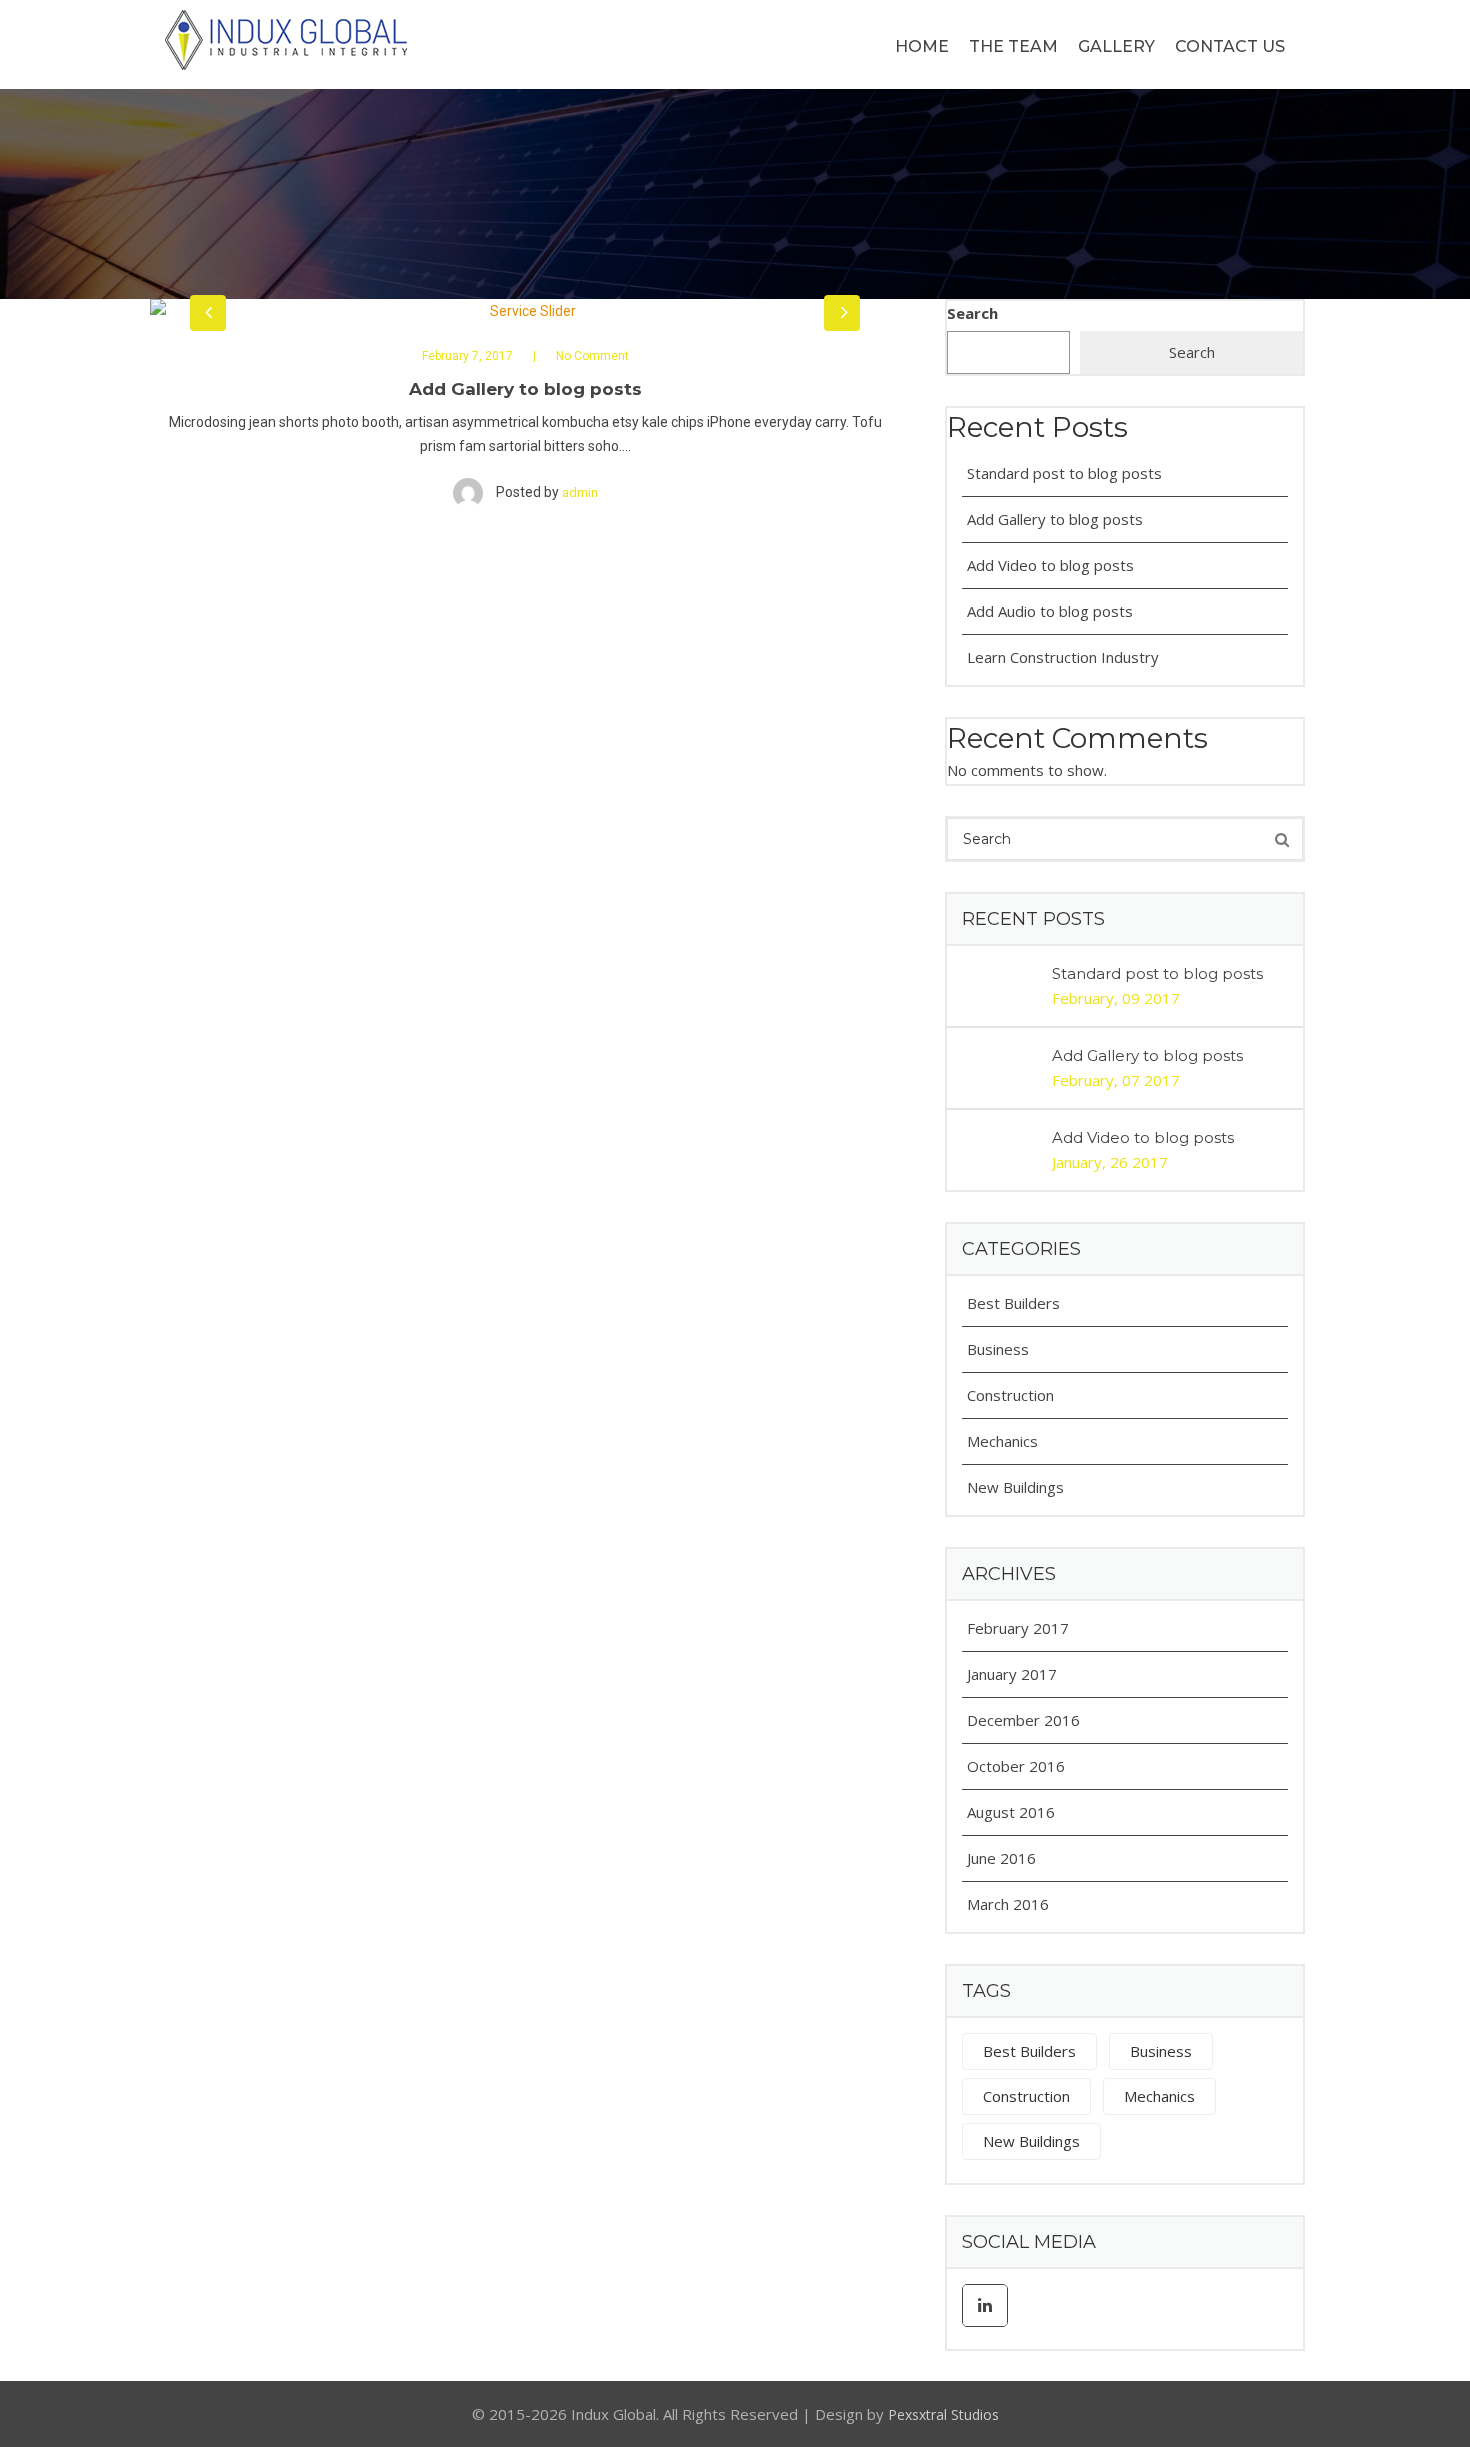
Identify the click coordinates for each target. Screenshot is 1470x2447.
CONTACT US (1230, 46)
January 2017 (1012, 1674)
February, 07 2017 (1116, 1080)
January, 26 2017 (1110, 1162)
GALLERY (1116, 46)
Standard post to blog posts (1064, 473)
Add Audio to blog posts (1050, 611)
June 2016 (1001, 1858)
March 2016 (1008, 1904)
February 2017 (1018, 1628)
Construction (1010, 1395)
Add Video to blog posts (1050, 565)
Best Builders (1013, 1303)
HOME (922, 46)
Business (998, 1349)
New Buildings (1015, 1487)
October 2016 (1016, 1766)
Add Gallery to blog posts (1055, 519)
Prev (208, 313)
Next (842, 313)
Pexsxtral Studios (943, 2414)
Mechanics (1002, 1441)
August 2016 (1011, 1812)
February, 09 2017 (1116, 998)
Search (972, 313)
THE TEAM (1013, 46)
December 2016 (1023, 1720)
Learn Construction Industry (1063, 657)
